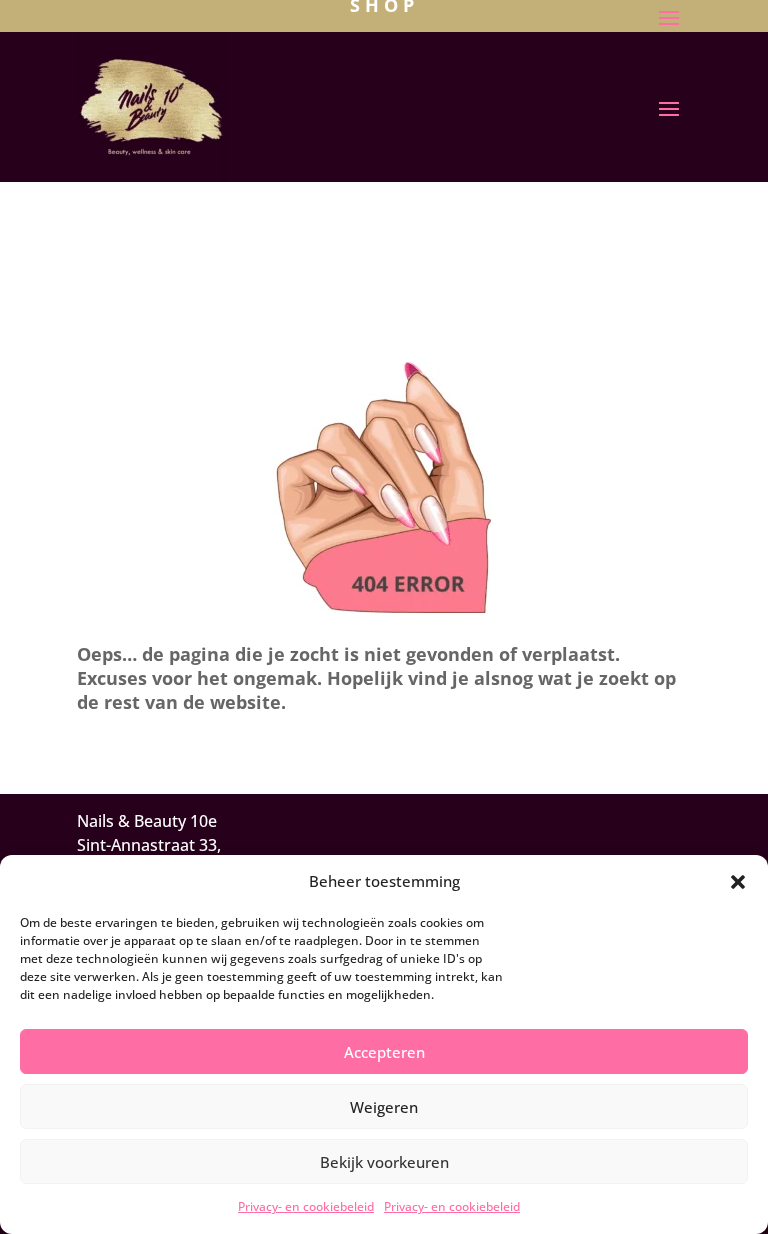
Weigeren (384, 1107)
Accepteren (384, 1052)
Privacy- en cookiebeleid (306, 1206)
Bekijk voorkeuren (384, 1162)
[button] (738, 882)
